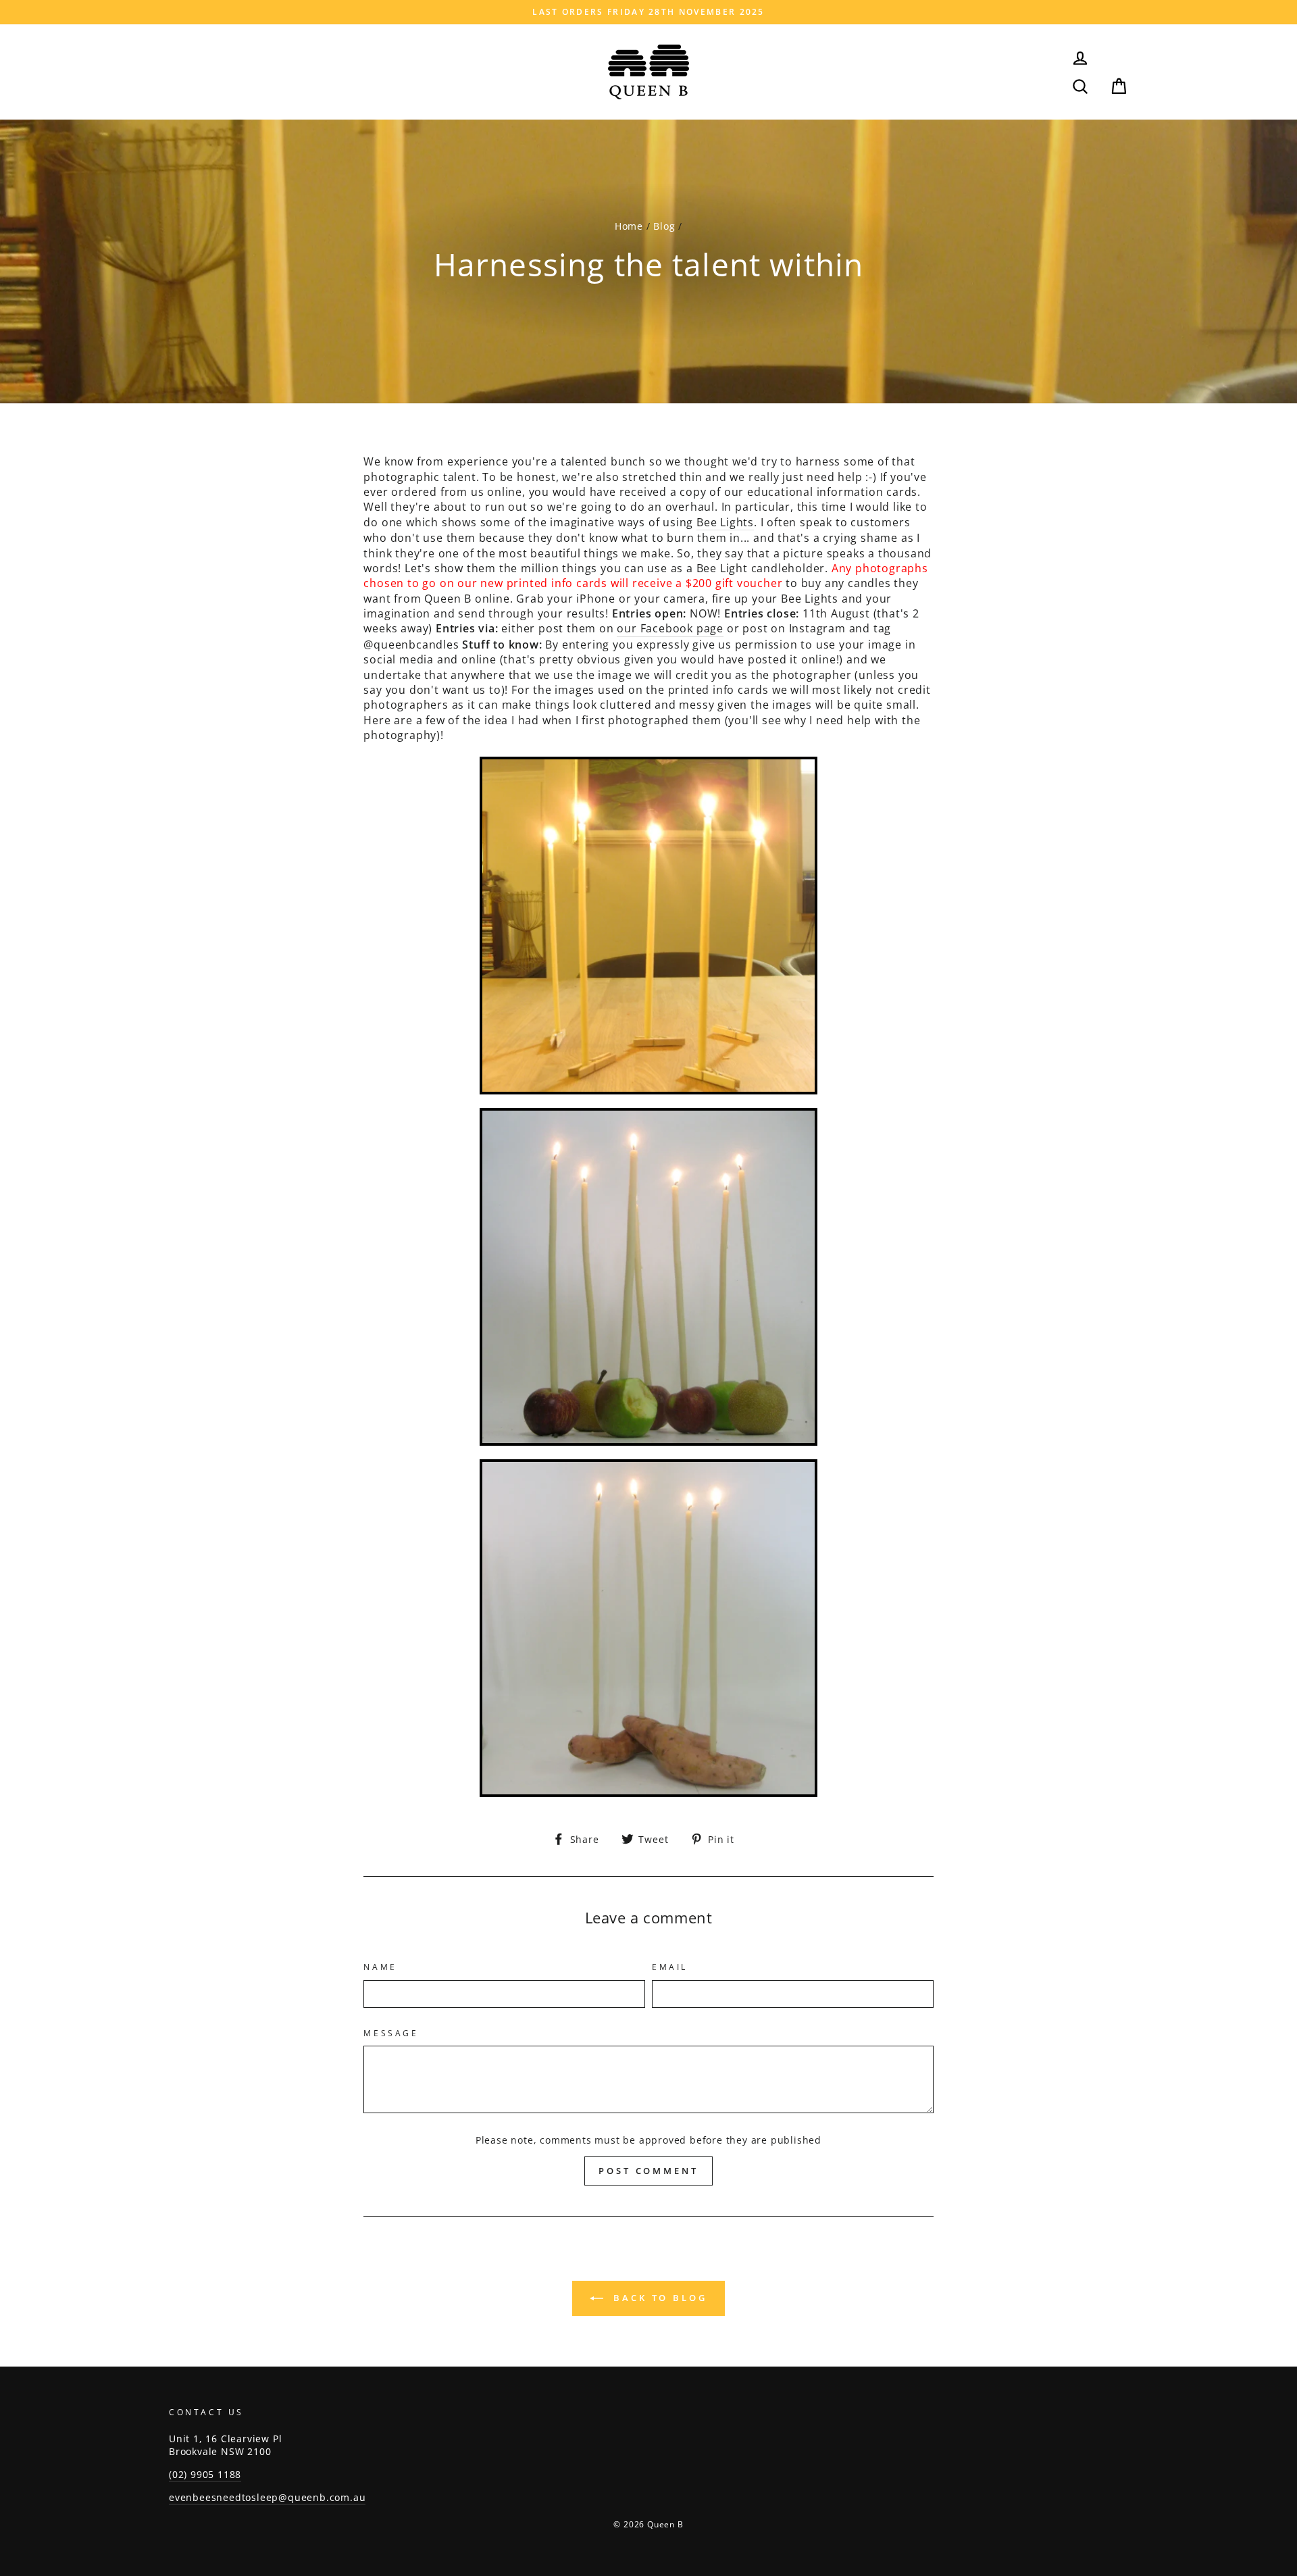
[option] (648, 12)
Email (670, 1967)
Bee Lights (725, 522)
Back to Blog (658, 2298)
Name (380, 1967)
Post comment (648, 2171)
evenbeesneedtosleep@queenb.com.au (267, 2497)
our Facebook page (670, 628)
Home (629, 226)
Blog (664, 226)
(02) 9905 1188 (205, 2474)
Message (391, 2034)
